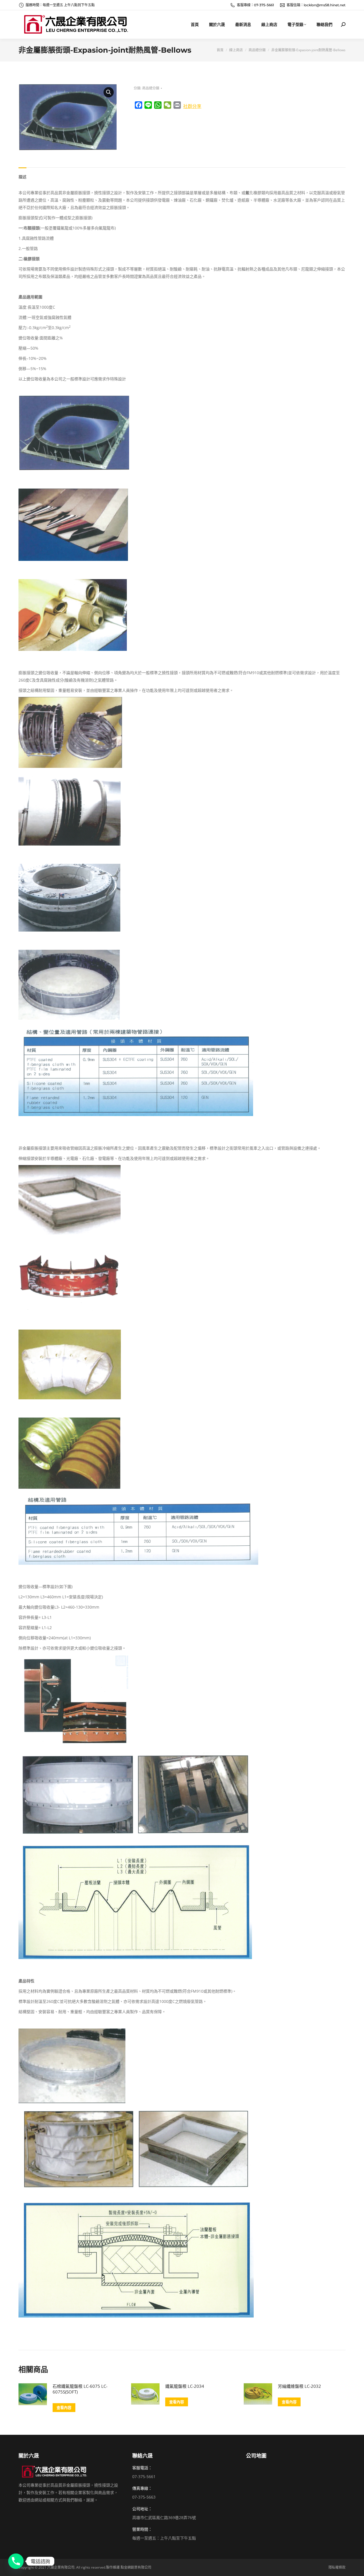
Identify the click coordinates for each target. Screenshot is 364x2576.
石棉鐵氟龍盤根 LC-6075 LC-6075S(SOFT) (80, 2389)
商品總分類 (151, 88)
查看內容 (64, 2407)
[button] (109, 92)
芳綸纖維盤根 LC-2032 (299, 2386)
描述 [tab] (22, 177)
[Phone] (16, 2561)
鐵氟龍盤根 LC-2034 (185, 2386)
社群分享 (192, 106)
